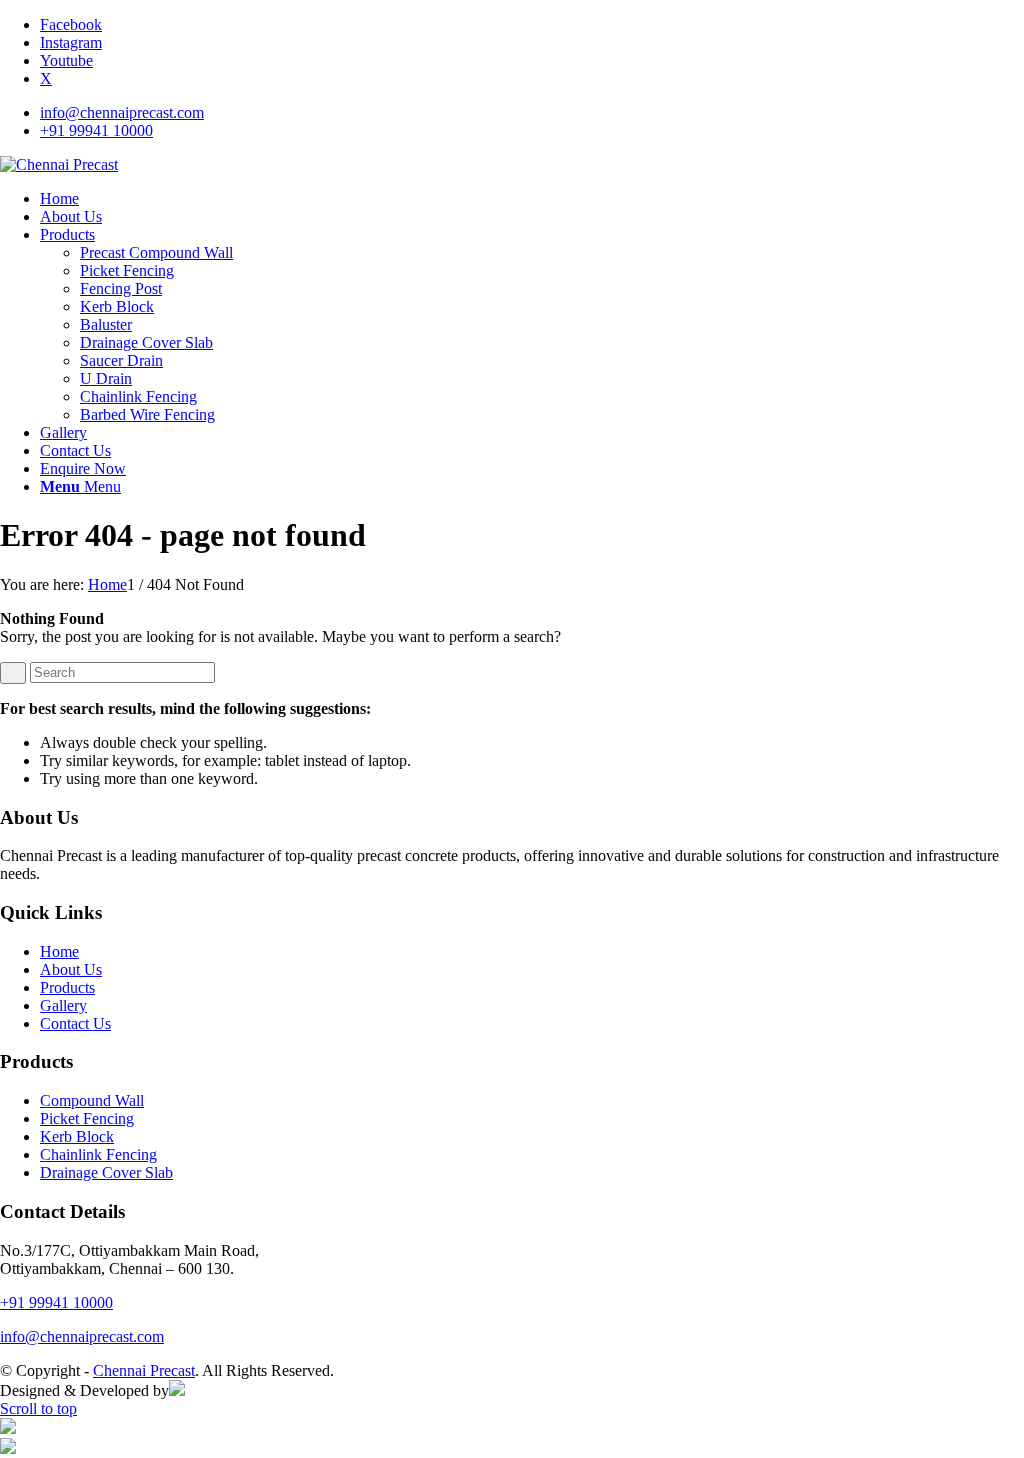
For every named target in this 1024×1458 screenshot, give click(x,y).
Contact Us (75, 1023)
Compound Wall (92, 1100)
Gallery (63, 1005)
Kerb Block (77, 1136)
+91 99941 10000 (96, 130)
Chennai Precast (144, 1370)
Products (67, 987)
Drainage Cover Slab (106, 1172)
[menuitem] (532, 113)
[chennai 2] (59, 164)
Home (59, 951)
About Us (71, 969)
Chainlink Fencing (98, 1154)
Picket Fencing (87, 1118)
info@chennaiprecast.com (122, 112)
